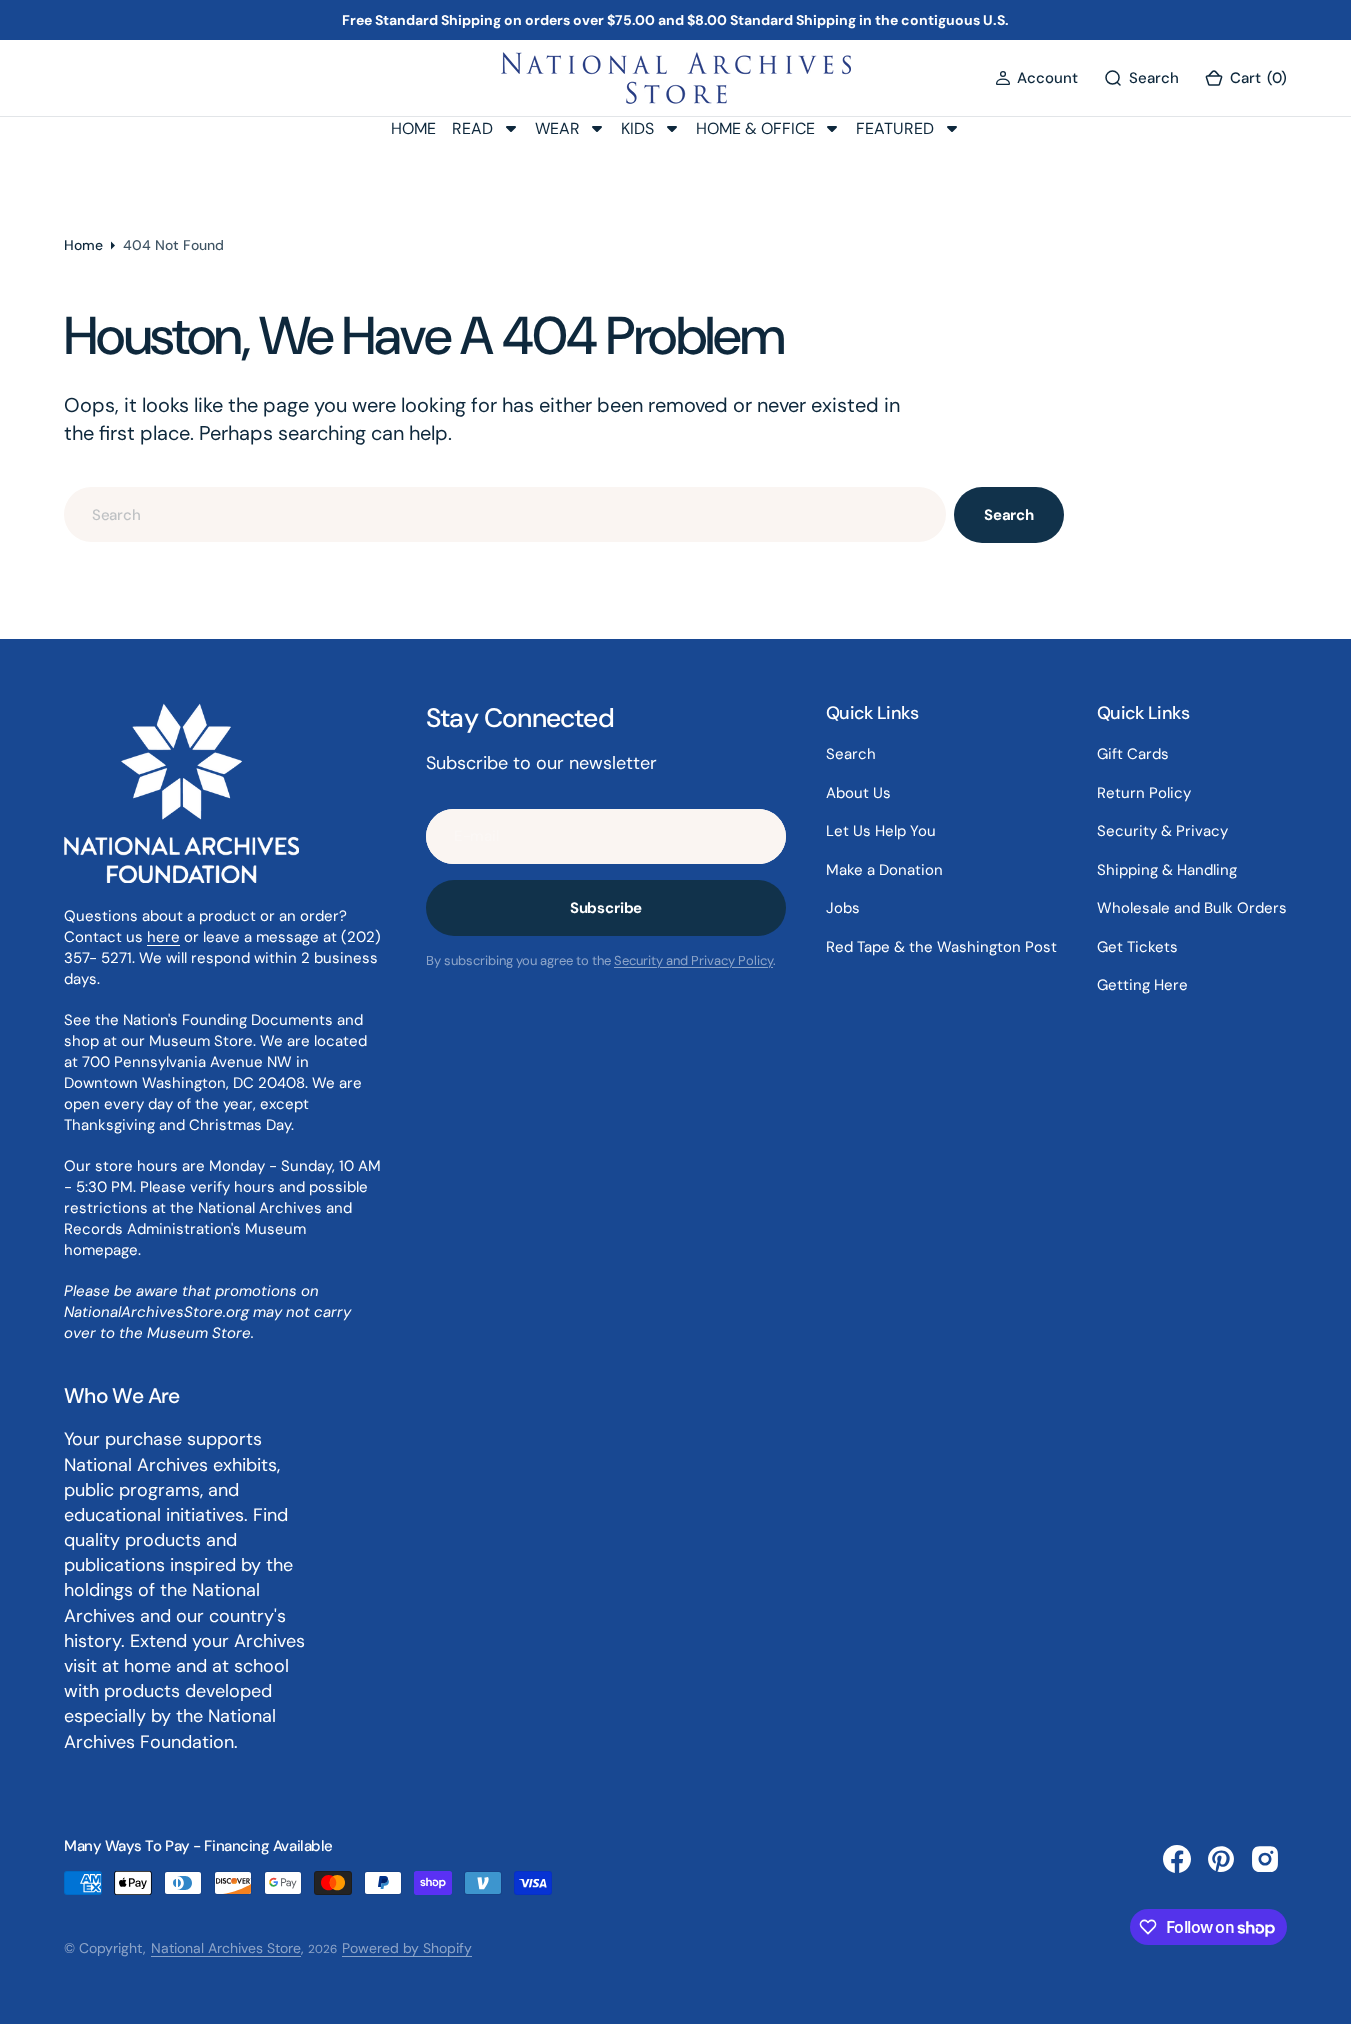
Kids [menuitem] (637, 128)
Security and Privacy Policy (693, 960)
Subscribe (606, 908)
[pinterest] (1221, 1859)
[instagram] (1265, 1859)
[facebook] (1177, 1859)
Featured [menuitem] (895, 128)
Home (83, 245)
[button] (1036, 78)
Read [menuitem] (472, 128)
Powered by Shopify (407, 1948)
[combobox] (505, 514)
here (163, 937)
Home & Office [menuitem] (755, 128)
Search (1009, 515)
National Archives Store (226, 1948)
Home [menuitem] (413, 128)
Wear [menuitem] (557, 128)
